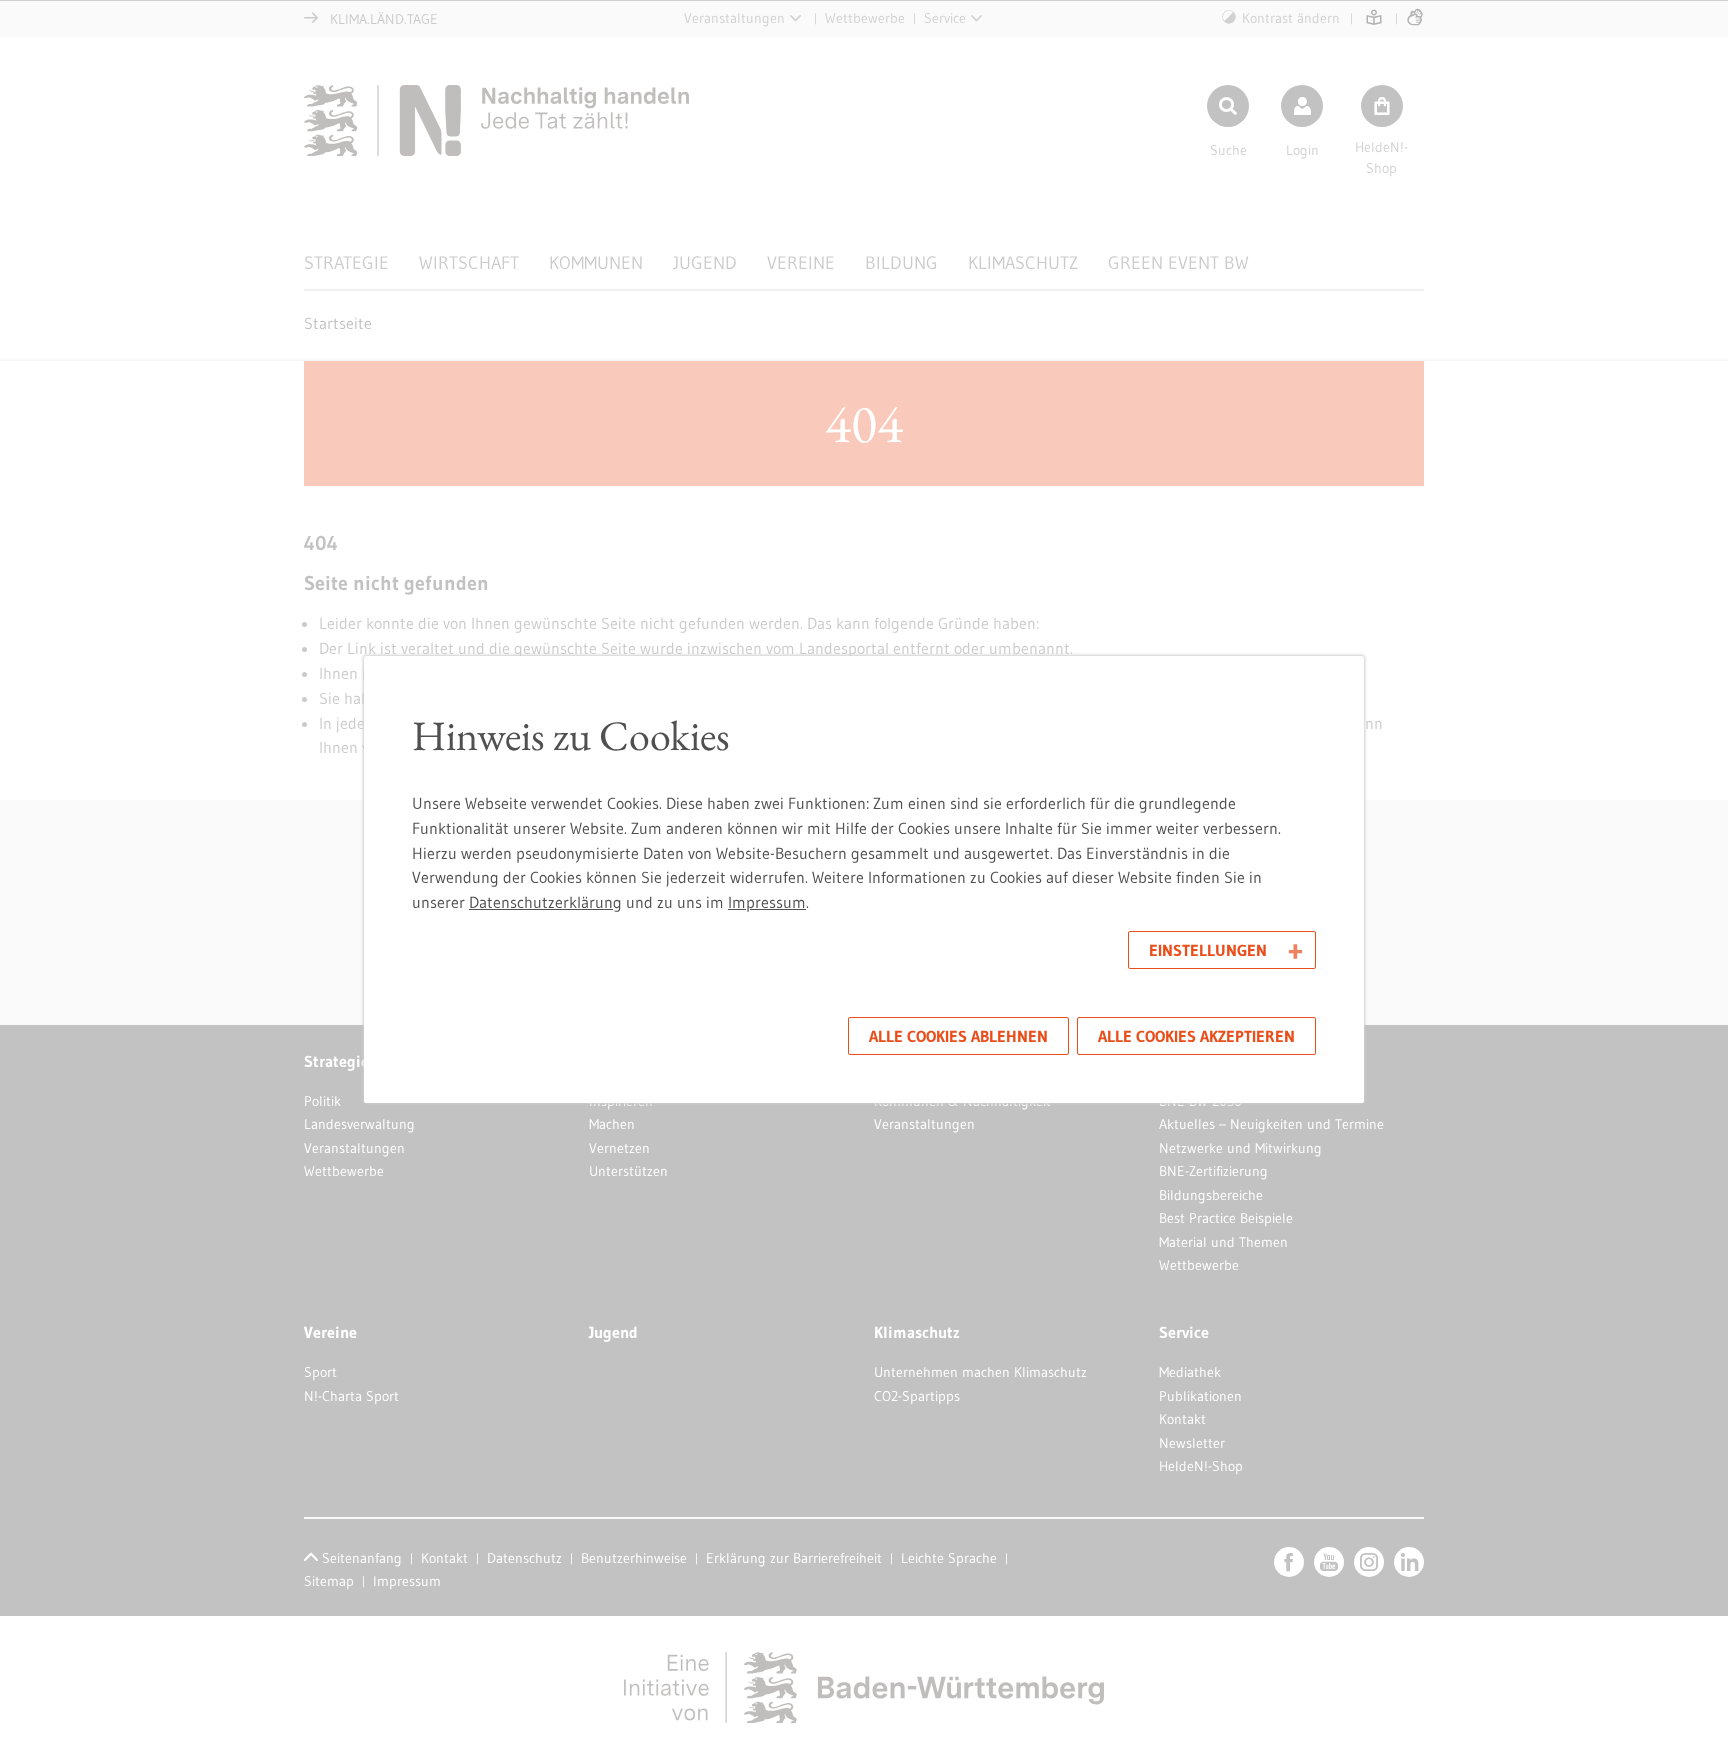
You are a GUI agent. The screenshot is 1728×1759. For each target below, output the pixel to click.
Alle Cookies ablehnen (958, 1036)
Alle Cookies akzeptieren (1196, 1036)
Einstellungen (1208, 950)
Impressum (767, 902)
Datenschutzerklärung (545, 902)
